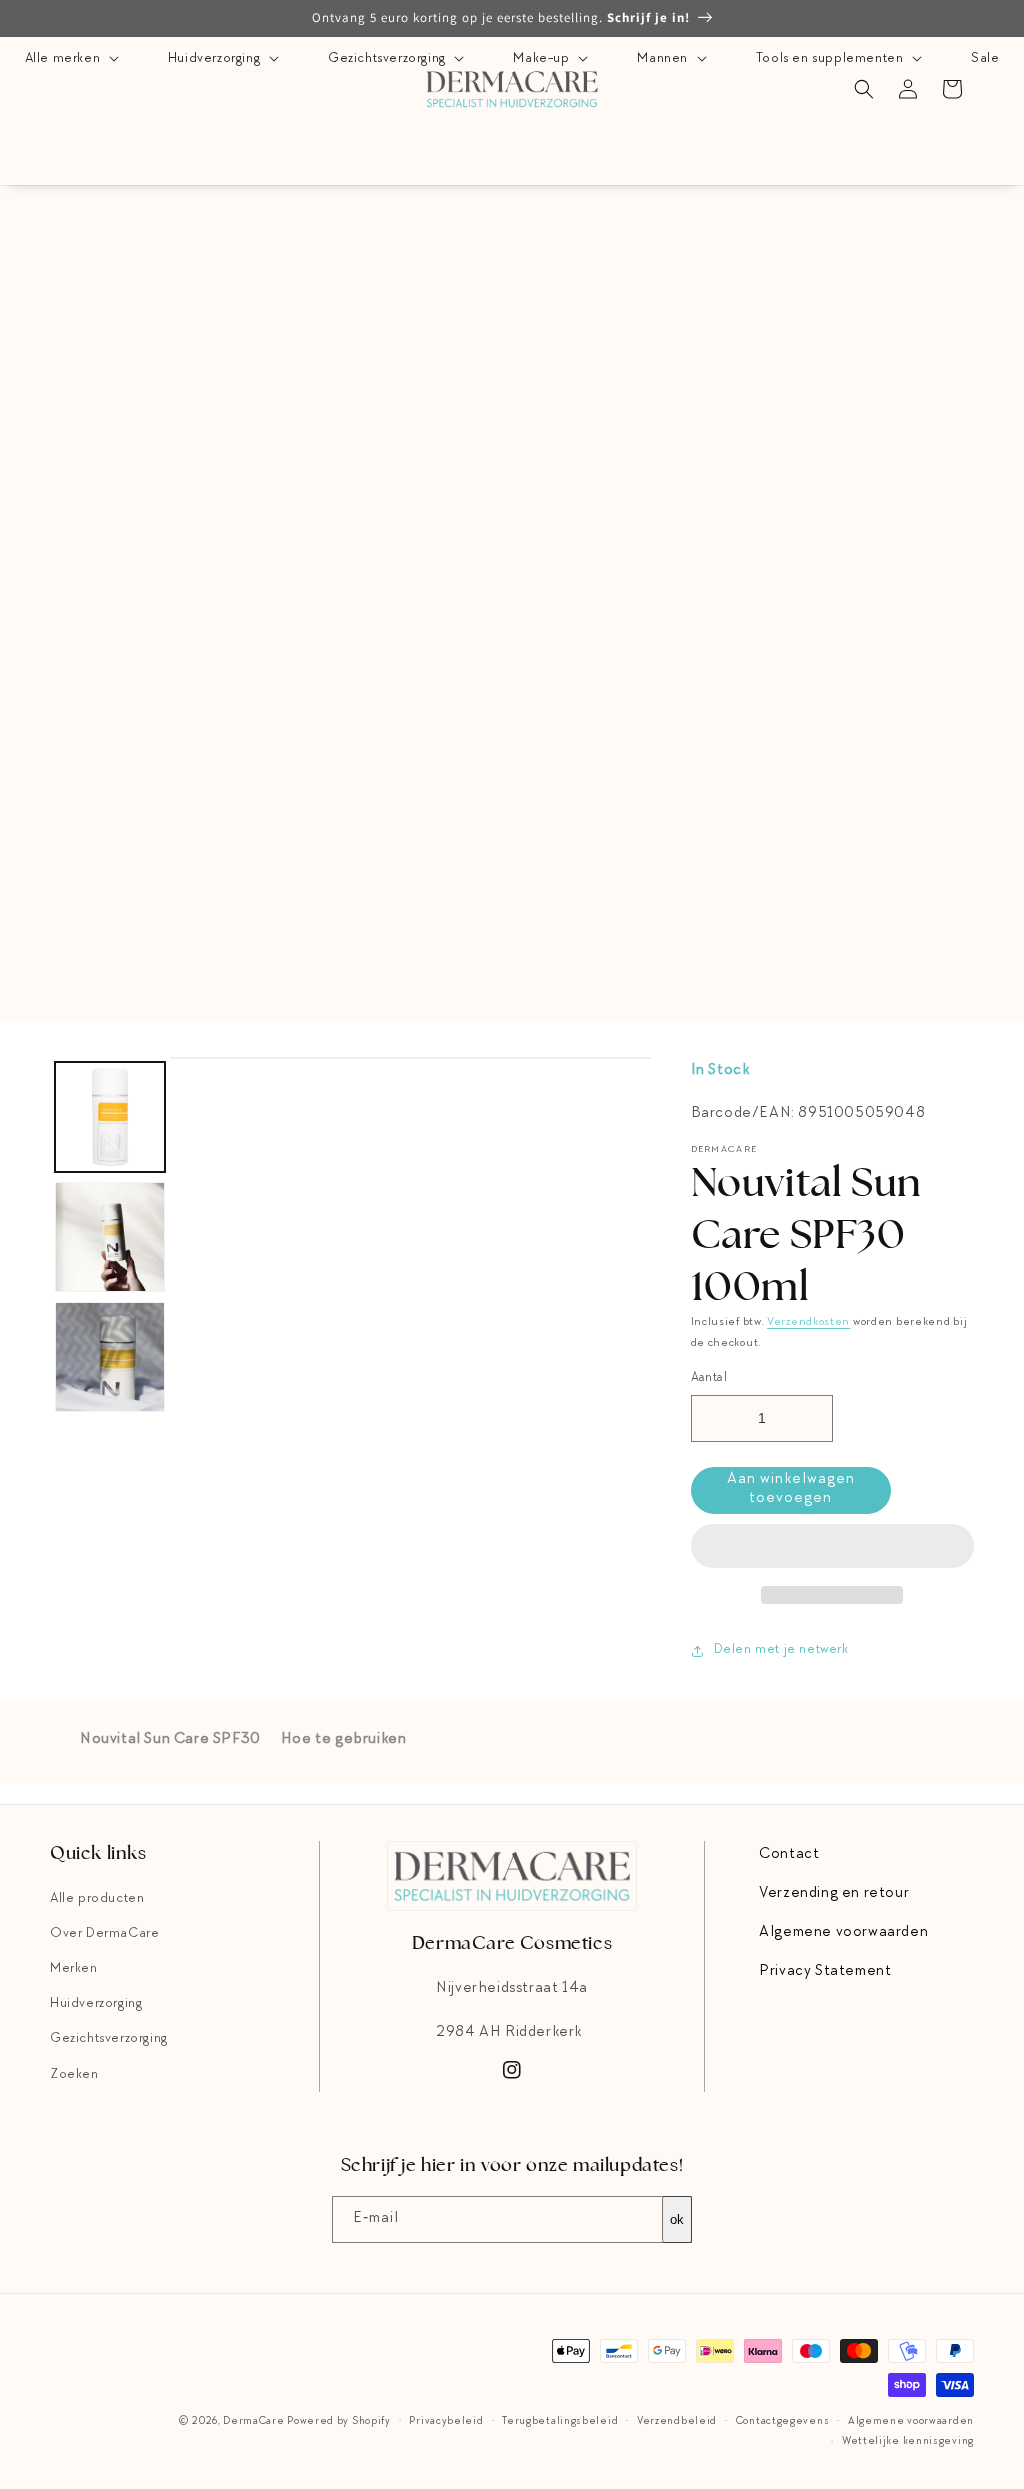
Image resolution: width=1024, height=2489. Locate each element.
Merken (74, 1969)
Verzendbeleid (677, 2421)
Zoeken (74, 2075)
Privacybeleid (446, 2421)
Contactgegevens (783, 2421)
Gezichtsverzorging (388, 59)
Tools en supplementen (831, 59)
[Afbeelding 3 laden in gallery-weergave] (110, 1357)
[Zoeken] (864, 89)
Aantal (709, 1378)
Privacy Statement (825, 1972)
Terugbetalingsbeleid (560, 2421)
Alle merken (64, 59)
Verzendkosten (808, 1323)
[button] (832, 1547)
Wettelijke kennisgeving (908, 2441)
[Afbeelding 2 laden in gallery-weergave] (110, 1237)
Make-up (543, 59)
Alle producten (97, 1899)
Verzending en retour (834, 1894)
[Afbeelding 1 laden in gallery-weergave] (110, 1117)
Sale (985, 59)
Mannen (664, 59)
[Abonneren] (669, 2219)
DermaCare (253, 2421)
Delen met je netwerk (781, 1650)
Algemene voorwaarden (843, 1933)
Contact (789, 1855)
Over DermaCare (104, 1934)
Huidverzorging (216, 59)
